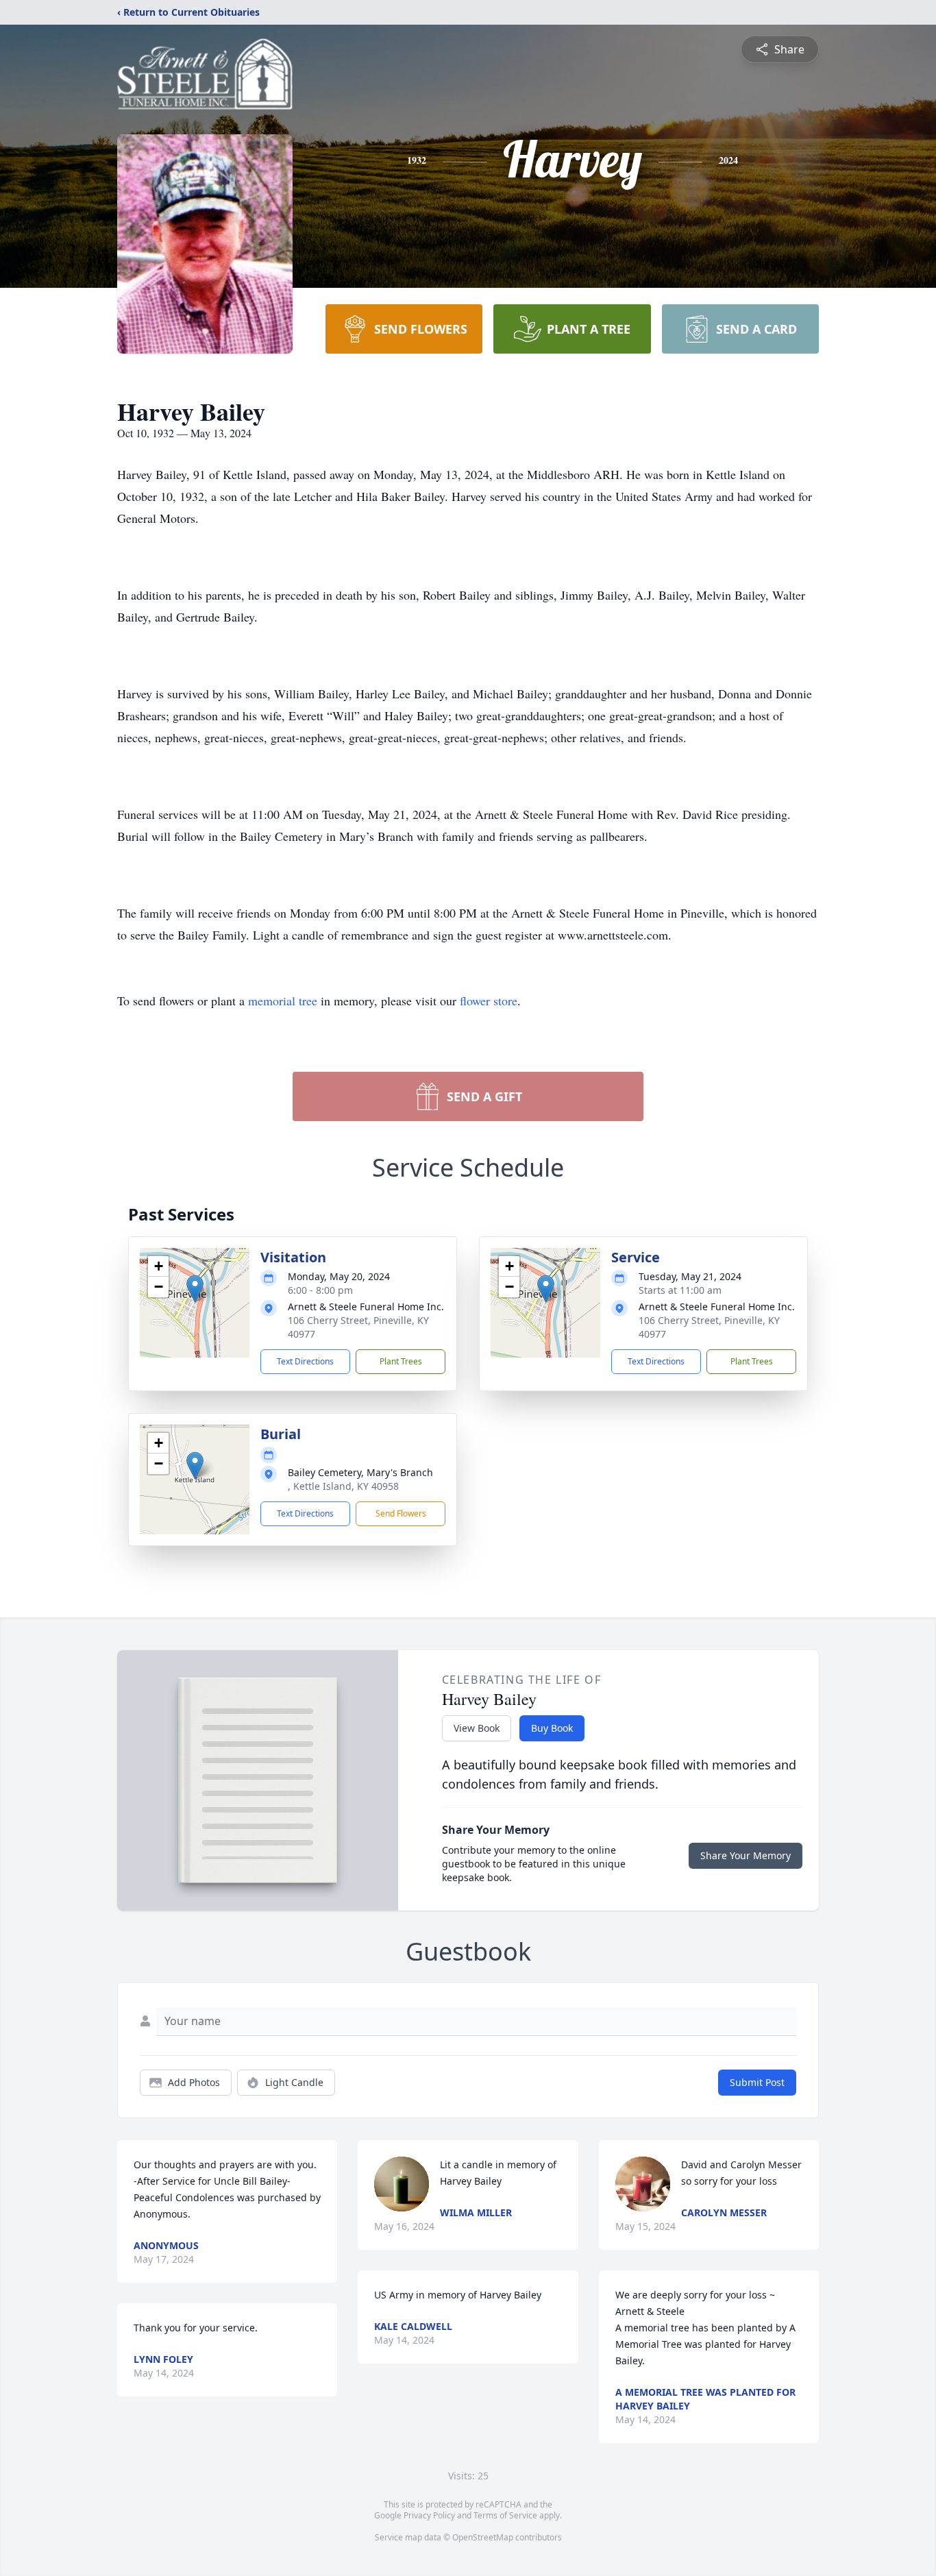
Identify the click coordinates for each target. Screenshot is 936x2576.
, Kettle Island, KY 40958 (343, 1486)
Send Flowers (401, 1513)
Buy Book (552, 1728)
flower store (489, 1001)
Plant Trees (401, 1361)
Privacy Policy (429, 2515)
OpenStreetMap (483, 2537)
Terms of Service (505, 2515)
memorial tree (283, 1001)
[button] (195, 1289)
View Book (477, 1728)
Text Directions (305, 1361)
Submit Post (757, 2082)
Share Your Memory (746, 1855)
